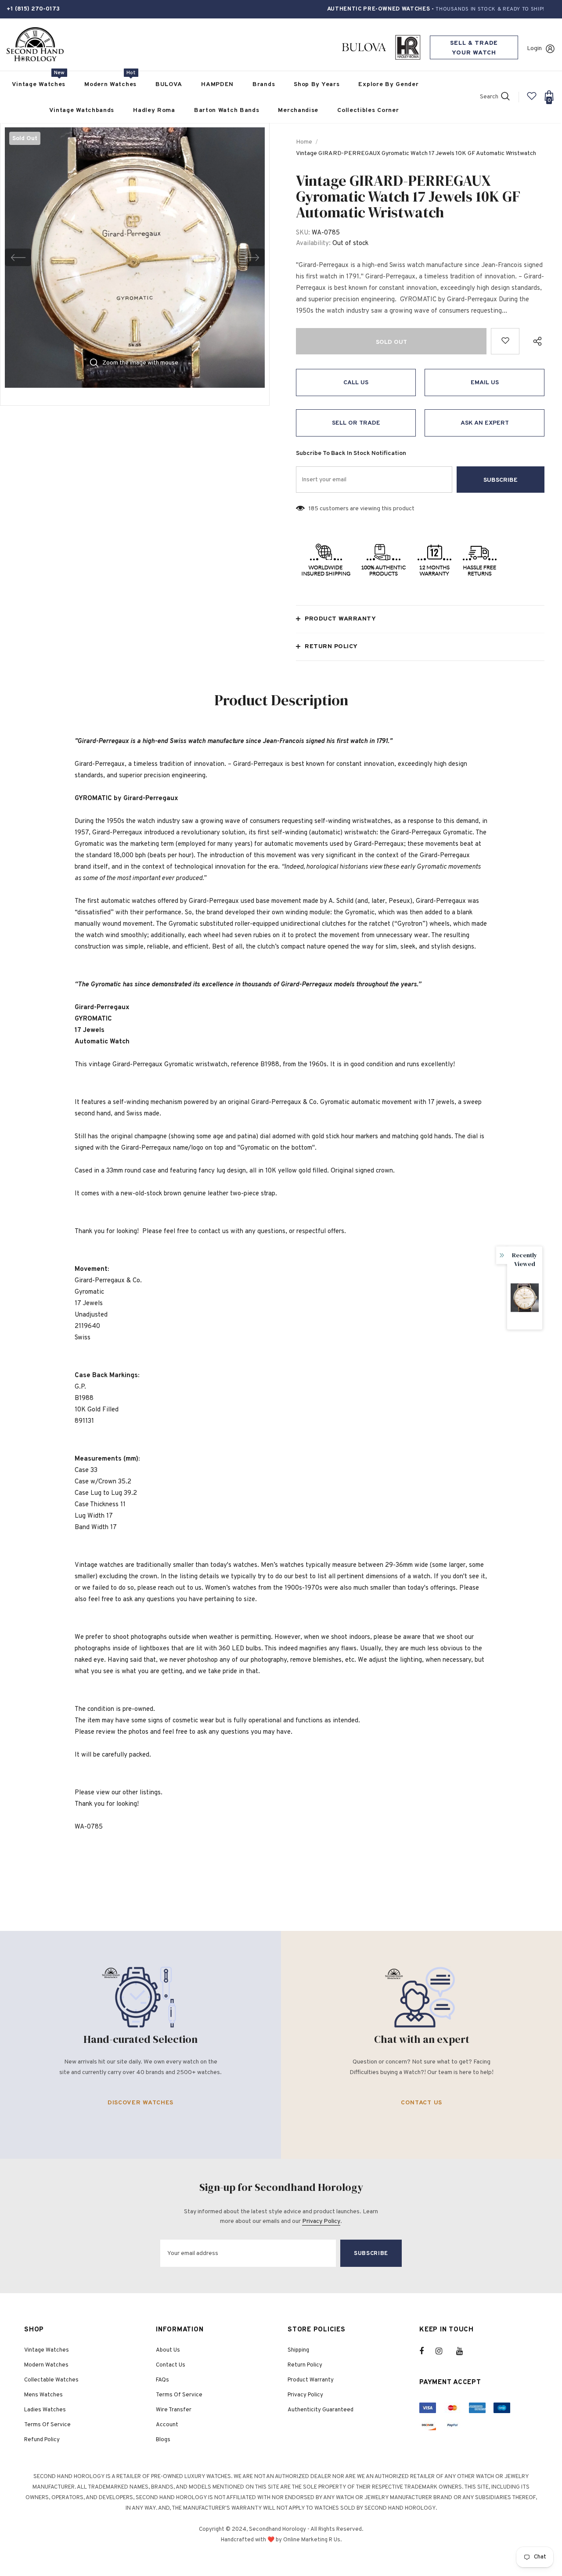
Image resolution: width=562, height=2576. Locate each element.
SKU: (303, 233)
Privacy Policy (321, 2221)
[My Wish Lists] (532, 99)
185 (313, 509)
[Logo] (35, 45)
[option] (135, 257)
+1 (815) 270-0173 (33, 9)
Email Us (485, 383)
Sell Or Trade (356, 423)
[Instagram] (443, 2351)
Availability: (313, 244)
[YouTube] (464, 2351)
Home (304, 142)
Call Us (356, 383)
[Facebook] (427, 2351)
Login (534, 49)
